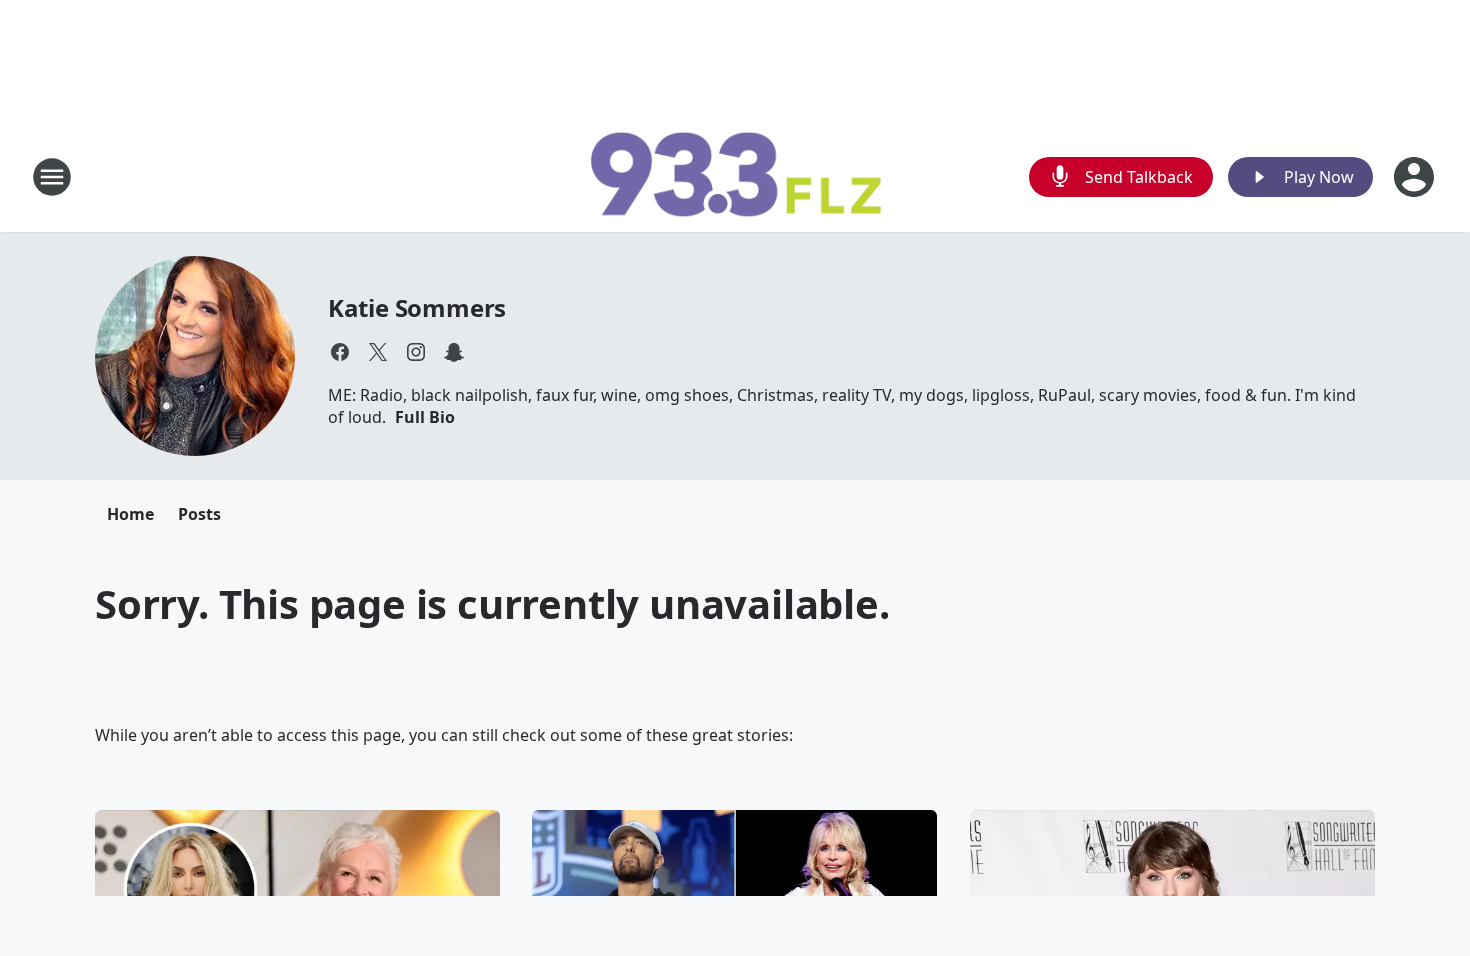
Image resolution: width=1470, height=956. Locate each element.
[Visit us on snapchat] (454, 352)
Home (130, 514)
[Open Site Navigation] (52, 177)
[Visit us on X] (378, 352)
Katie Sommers (417, 307)
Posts (199, 514)
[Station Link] (735, 176)
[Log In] (1416, 177)
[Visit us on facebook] (340, 352)
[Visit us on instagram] (416, 352)
